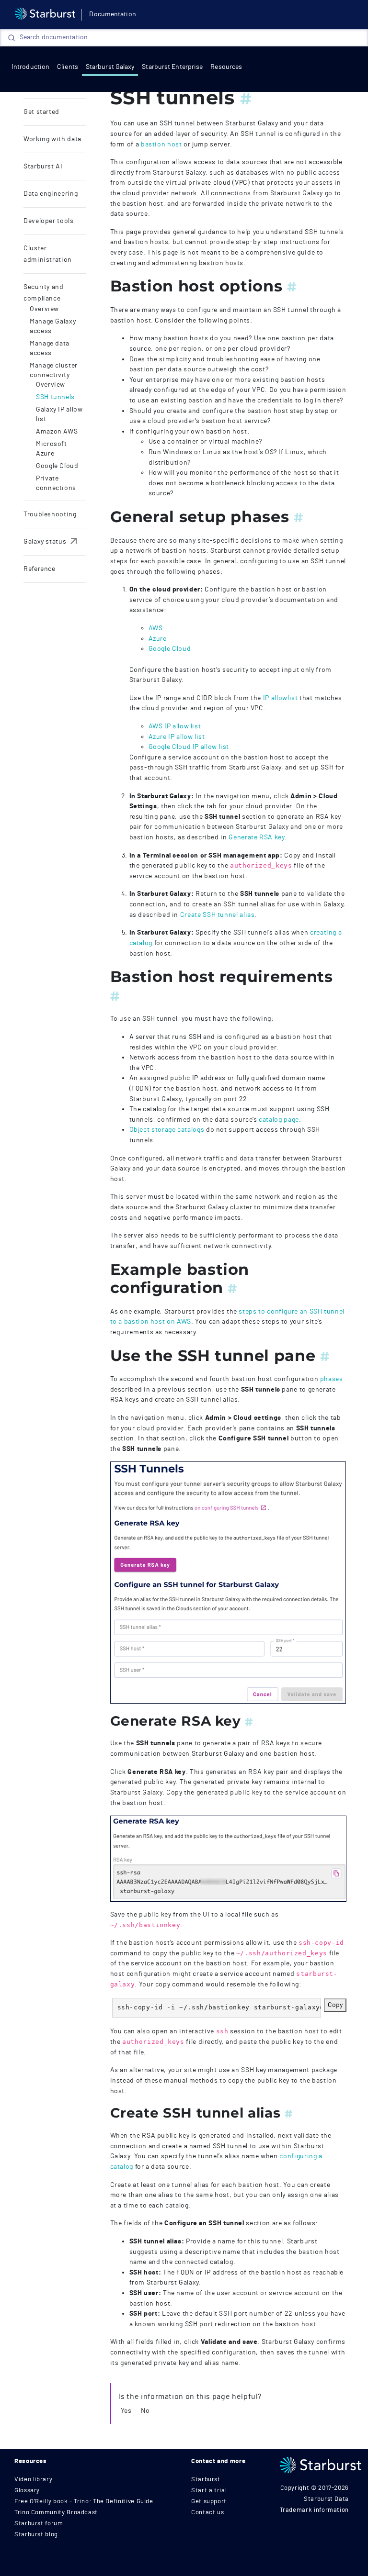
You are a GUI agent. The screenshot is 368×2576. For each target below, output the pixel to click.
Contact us (207, 2513)
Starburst (206, 2480)
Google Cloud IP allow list (189, 747)
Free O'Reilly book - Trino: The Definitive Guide (84, 2502)
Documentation (112, 14)
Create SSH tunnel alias (218, 915)
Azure (158, 639)
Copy (335, 2005)
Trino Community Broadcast (56, 2513)
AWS (156, 628)
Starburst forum (39, 2524)
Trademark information (314, 2510)
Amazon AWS (57, 432)
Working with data (52, 139)
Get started (41, 112)
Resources (226, 67)
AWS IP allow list (175, 726)
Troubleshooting (50, 514)
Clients (68, 67)
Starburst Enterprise (172, 67)
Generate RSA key (256, 837)
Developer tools (49, 221)
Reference (40, 569)
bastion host (161, 144)
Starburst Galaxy (110, 67)
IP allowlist (281, 698)
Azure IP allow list (177, 737)
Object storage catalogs (167, 1130)
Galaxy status (52, 542)
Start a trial (209, 2491)
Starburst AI (43, 167)
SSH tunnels (55, 397)
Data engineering (51, 194)
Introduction (30, 67)
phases (332, 1379)
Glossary (27, 2491)
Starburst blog (36, 2535)
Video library (33, 2480)
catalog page (279, 1120)
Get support (209, 2502)
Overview (44, 309)
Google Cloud (57, 466)
